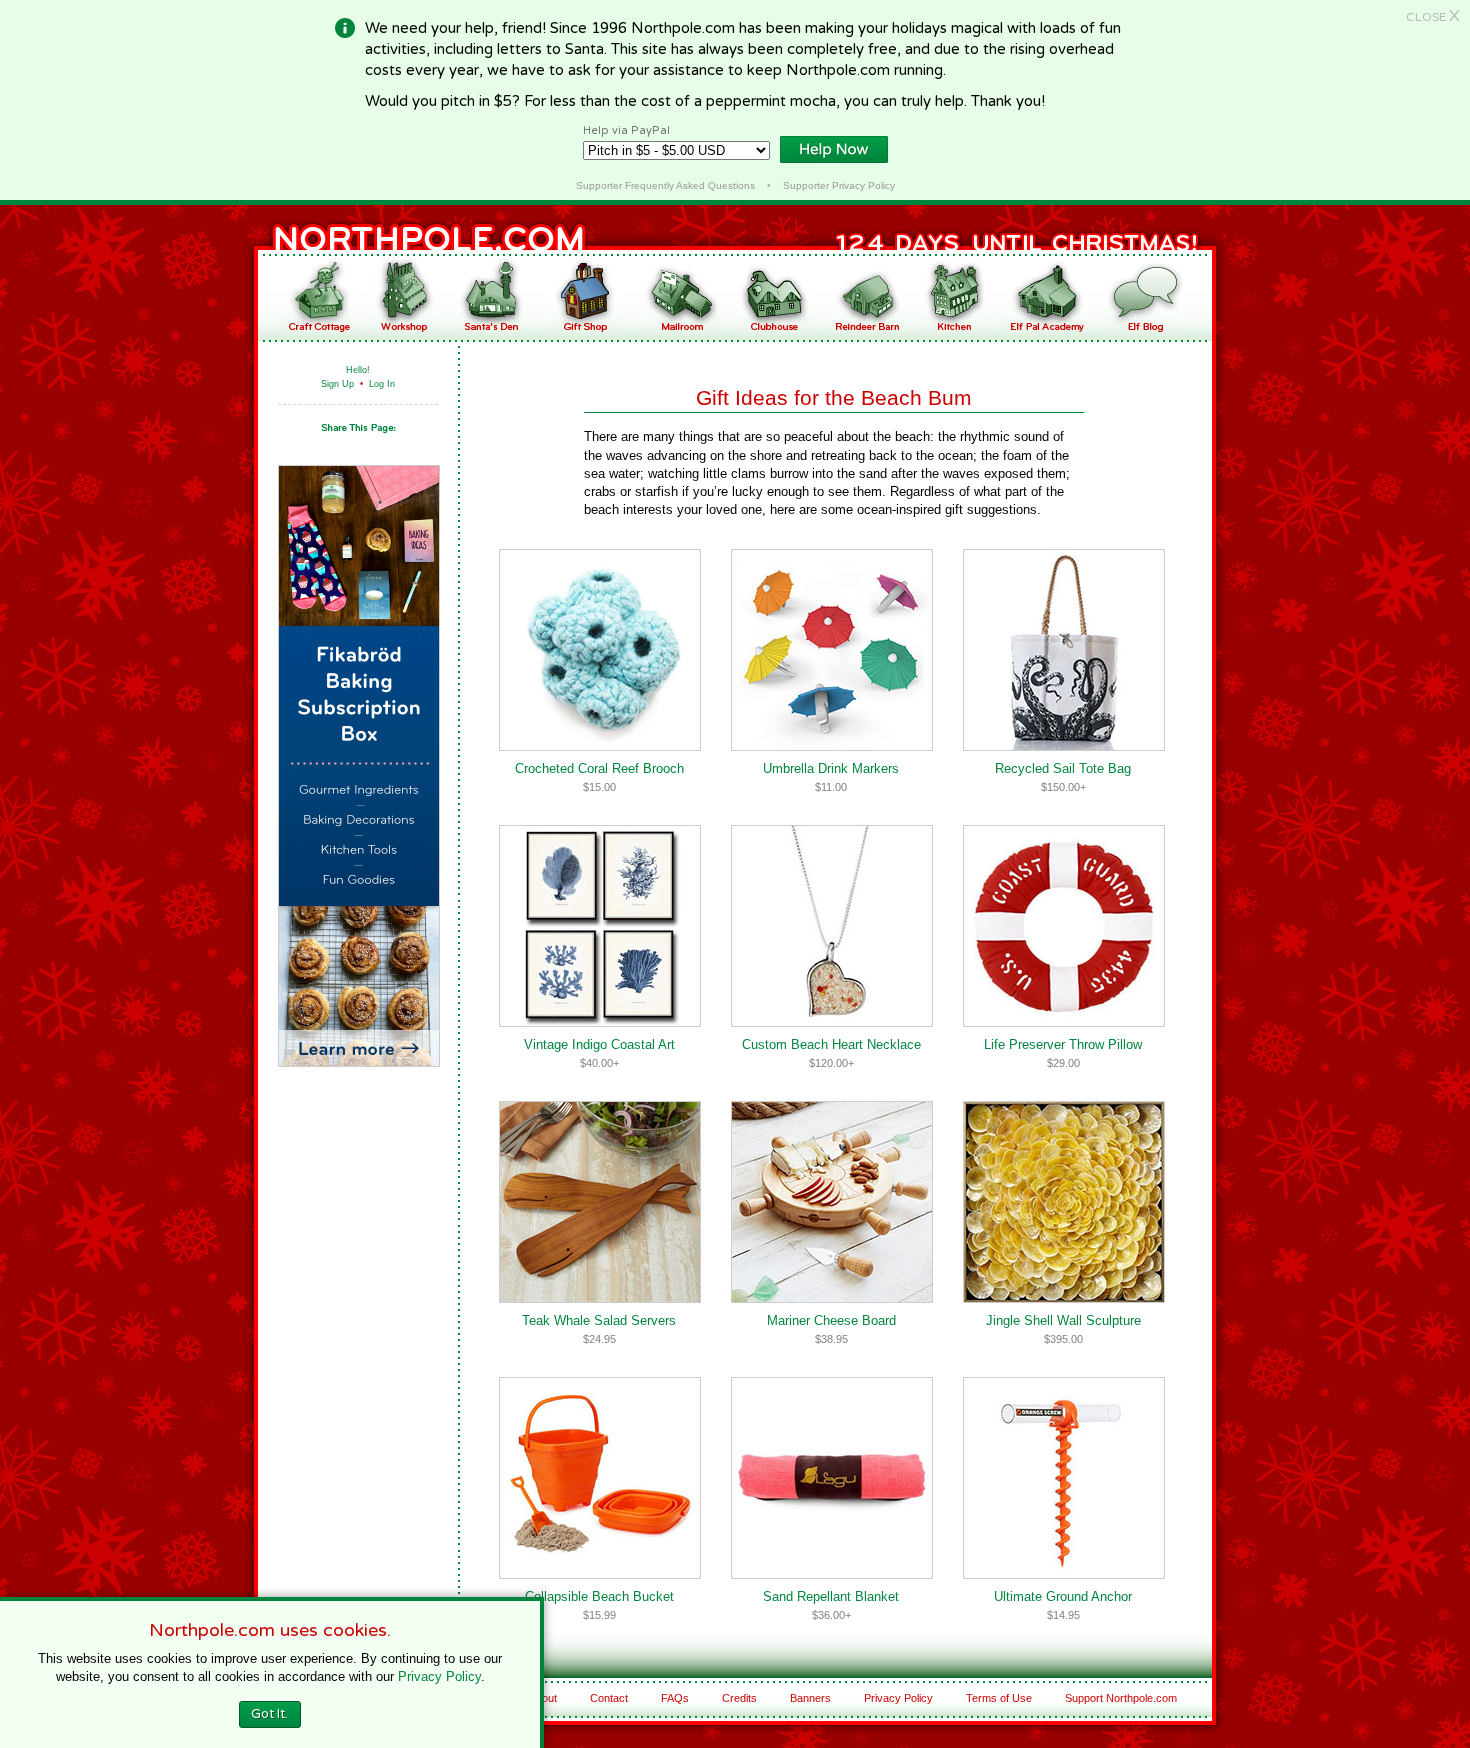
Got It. (269, 1714)
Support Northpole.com (1121, 1698)
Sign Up (337, 384)
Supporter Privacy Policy (839, 185)
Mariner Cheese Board (831, 1320)
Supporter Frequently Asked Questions (665, 185)
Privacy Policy (898, 1698)
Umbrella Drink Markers (831, 768)
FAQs (675, 1698)
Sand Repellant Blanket (831, 1596)
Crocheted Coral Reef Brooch (599, 768)
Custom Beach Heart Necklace (831, 1044)
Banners (810, 1698)
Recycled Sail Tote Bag (1063, 768)
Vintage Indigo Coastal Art (599, 1044)
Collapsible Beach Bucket (599, 1596)
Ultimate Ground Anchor (1063, 1596)
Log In (382, 384)
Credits (739, 1698)
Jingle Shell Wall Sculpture (1063, 1320)
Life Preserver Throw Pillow (1063, 1044)
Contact (609, 1698)
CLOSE (1433, 17)
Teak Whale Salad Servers (599, 1320)
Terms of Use (999, 1698)
